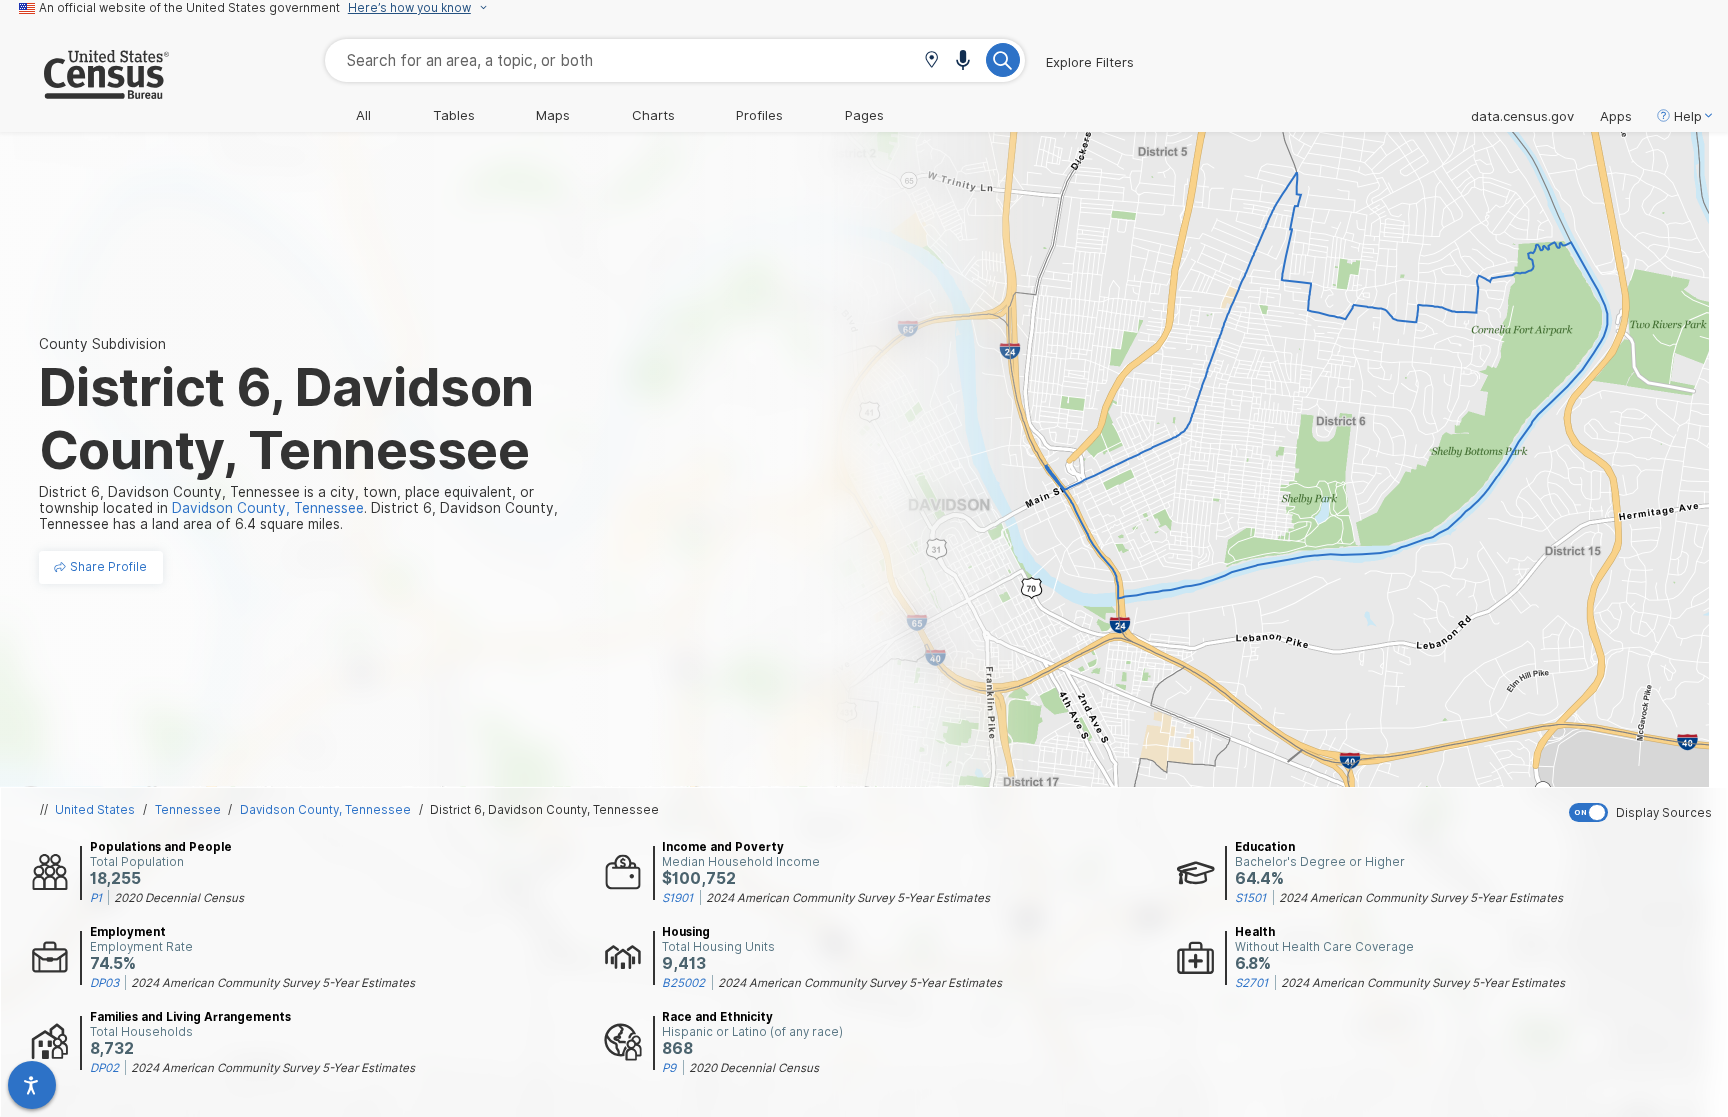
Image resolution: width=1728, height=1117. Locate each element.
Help (1688, 116)
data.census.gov (1522, 116)
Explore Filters (1090, 62)
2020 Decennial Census (179, 898)
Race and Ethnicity (717, 1017)
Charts (653, 115)
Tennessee (188, 810)
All (363, 115)
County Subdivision (102, 344)
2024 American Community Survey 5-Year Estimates (848, 898)
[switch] (1644, 812)
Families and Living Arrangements (190, 1017)
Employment (128, 932)
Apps (1616, 116)
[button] (931, 61)
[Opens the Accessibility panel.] (32, 1085)
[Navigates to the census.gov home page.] (84, 91)
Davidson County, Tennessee (325, 810)
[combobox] (675, 60)
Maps (553, 115)
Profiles (759, 115)
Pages (864, 115)
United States (95, 810)
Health (1255, 932)
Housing (686, 932)
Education (1265, 847)
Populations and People (161, 847)
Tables (454, 115)
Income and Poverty (723, 847)
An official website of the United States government (189, 8)
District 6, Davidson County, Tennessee (544, 810)
